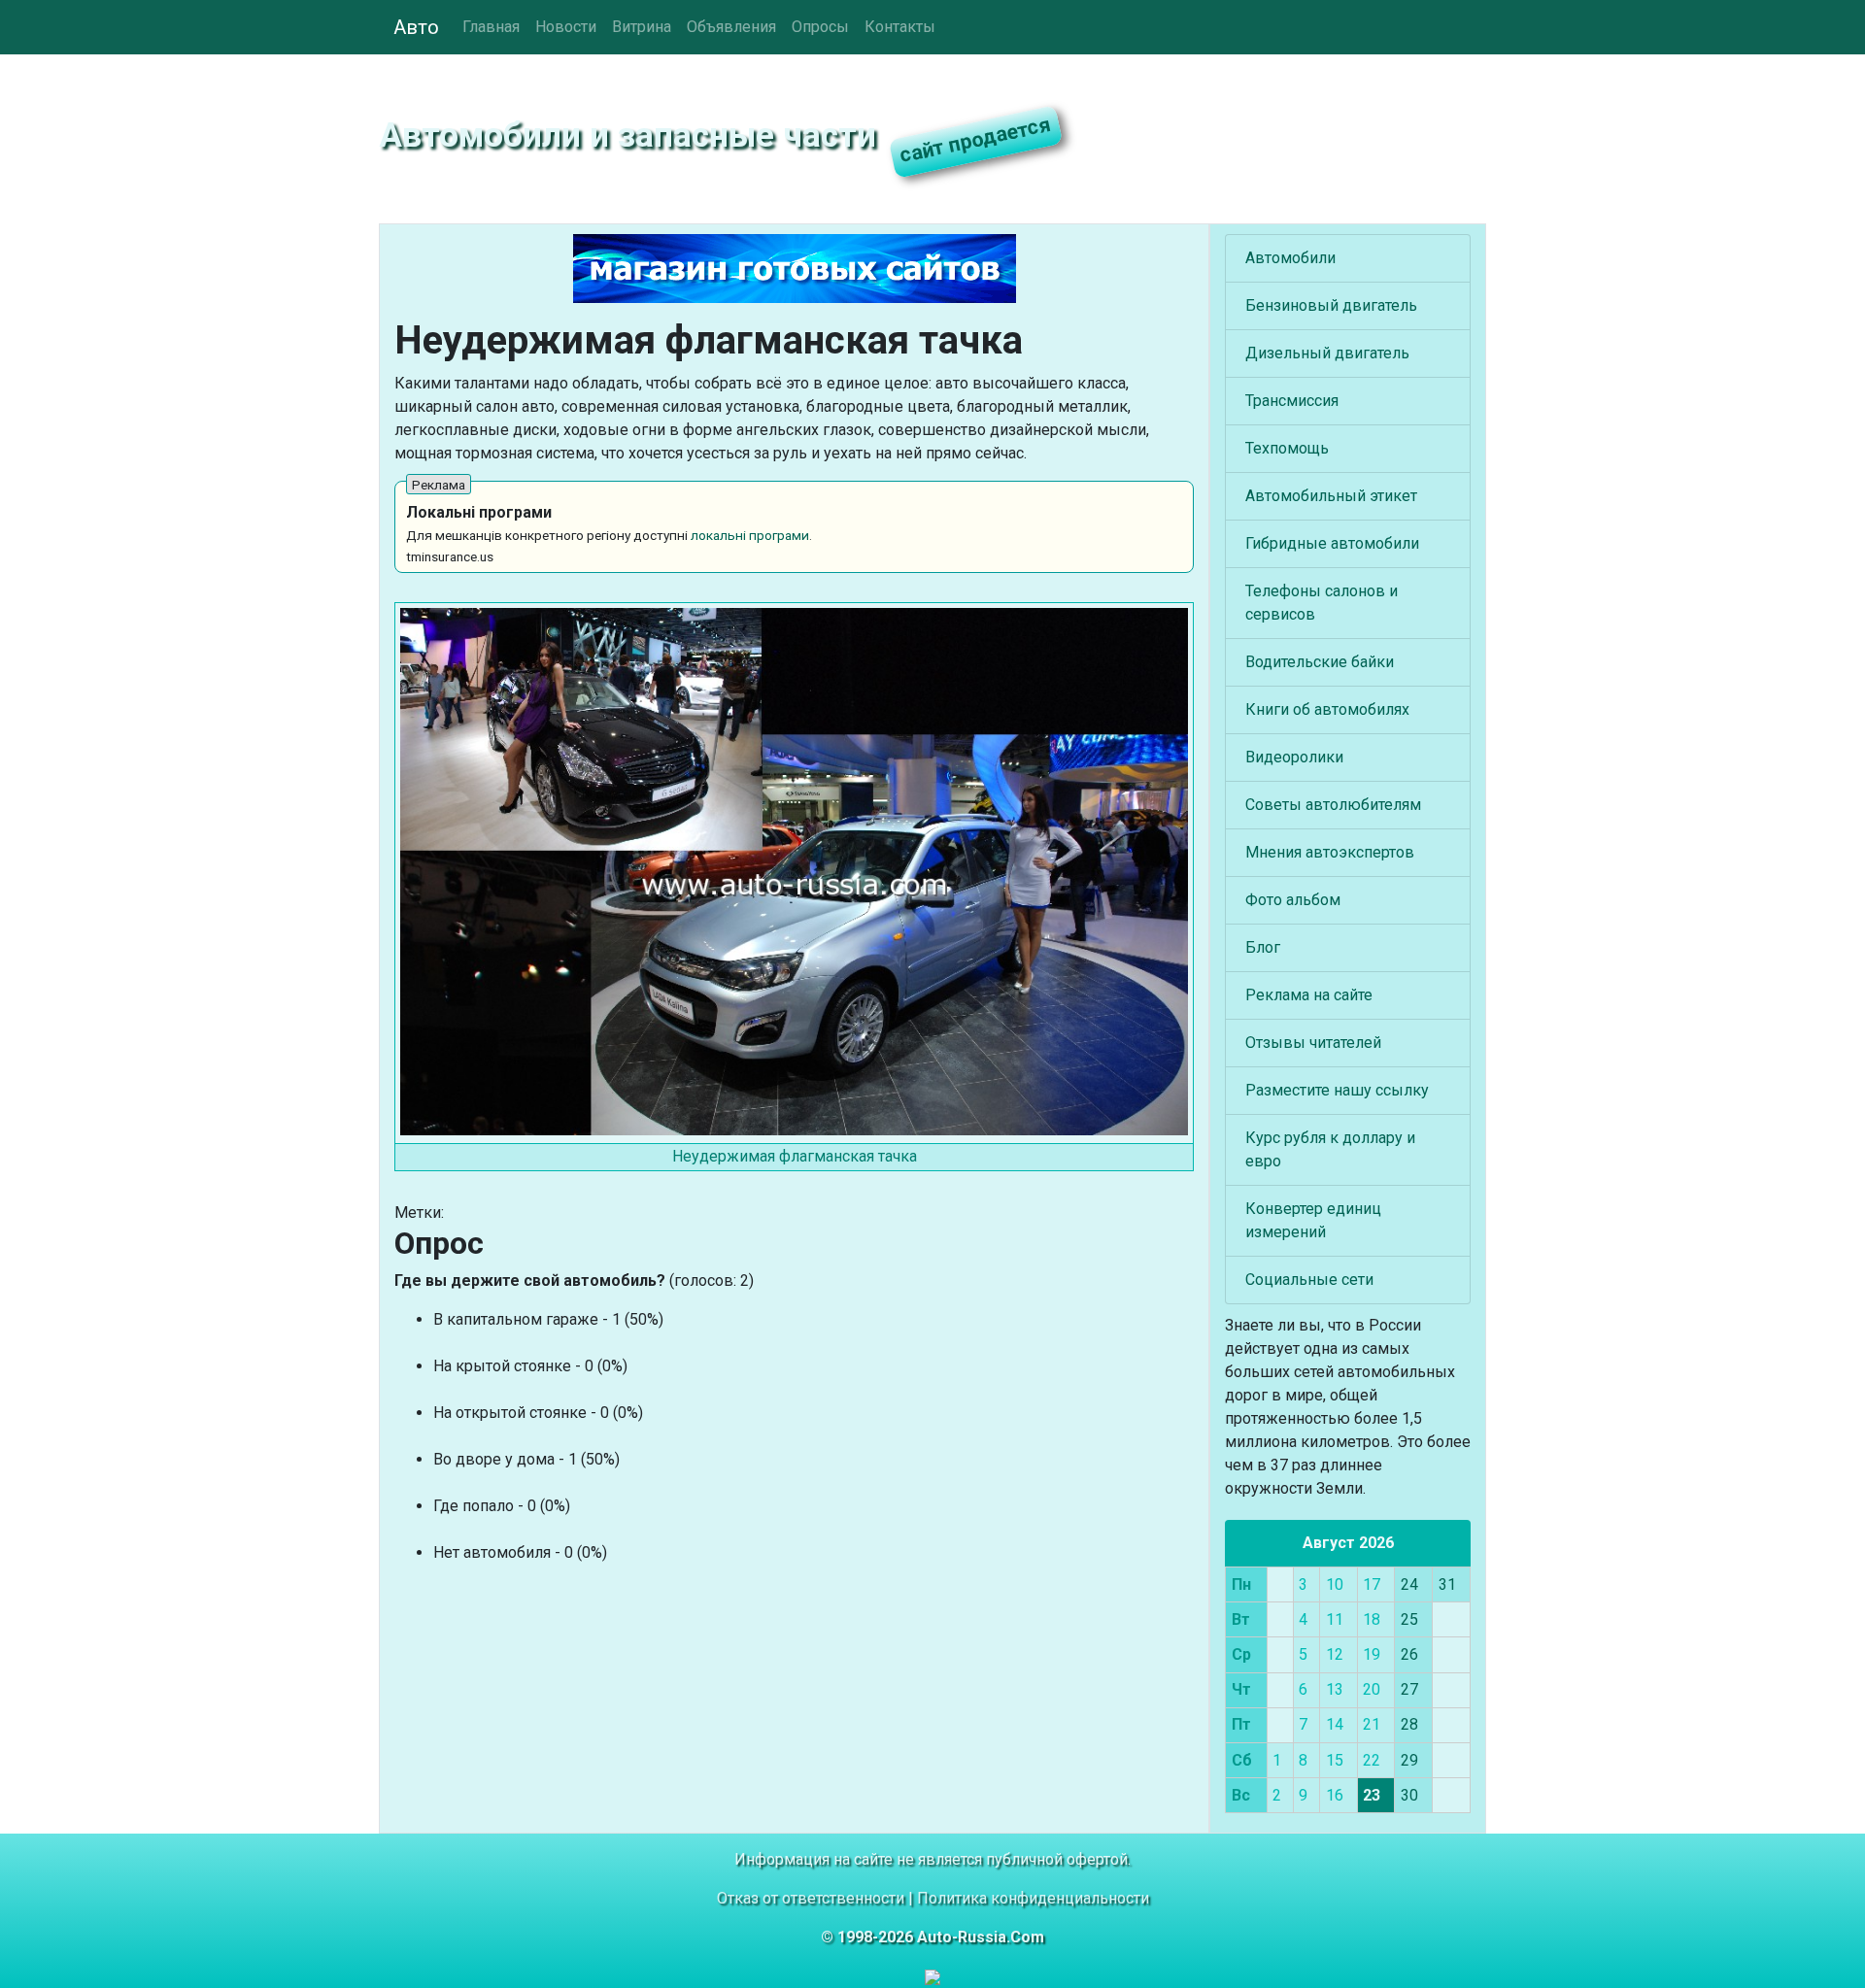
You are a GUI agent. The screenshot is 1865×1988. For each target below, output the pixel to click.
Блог (1263, 947)
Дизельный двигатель (1327, 353)
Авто (416, 27)
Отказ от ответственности (811, 1898)
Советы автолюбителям (1333, 805)
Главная (491, 27)
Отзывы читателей (1313, 1043)
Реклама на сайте (1309, 995)
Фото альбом (1293, 900)
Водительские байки (1320, 662)
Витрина (642, 27)
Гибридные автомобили (1332, 543)
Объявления (731, 27)
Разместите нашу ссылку (1337, 1090)
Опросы (820, 27)
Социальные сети (1309, 1280)
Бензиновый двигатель (1331, 305)
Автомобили (1290, 258)
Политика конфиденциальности (1033, 1898)
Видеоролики (1294, 757)
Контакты (900, 27)
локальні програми (750, 535)
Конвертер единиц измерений (1313, 1220)
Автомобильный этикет (1331, 496)
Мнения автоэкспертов (1330, 852)
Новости (566, 27)
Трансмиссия (1292, 401)
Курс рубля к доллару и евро (1330, 1149)
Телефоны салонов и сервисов (1322, 603)
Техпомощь (1287, 448)
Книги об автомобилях (1327, 709)
